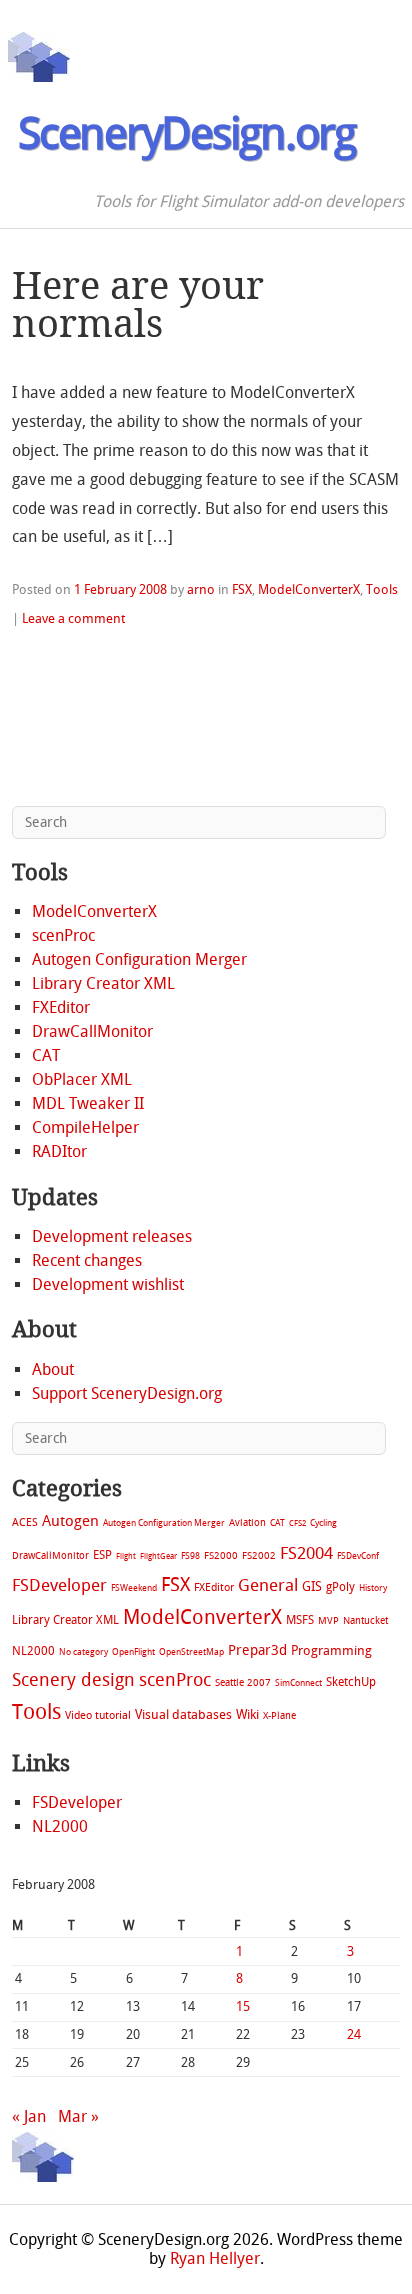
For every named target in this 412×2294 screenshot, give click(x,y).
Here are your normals (138, 305)
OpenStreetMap (191, 1651)
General (268, 1585)
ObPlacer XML (82, 1079)
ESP (102, 1555)
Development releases (112, 1236)
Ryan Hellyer (215, 2258)
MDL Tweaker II (88, 1103)
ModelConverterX (309, 589)
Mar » (78, 2116)
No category (83, 1652)
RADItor (59, 1151)
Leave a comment (73, 618)
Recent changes (87, 1260)
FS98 (190, 1555)
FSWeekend (134, 1588)
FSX (242, 589)
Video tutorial (98, 1715)
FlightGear (158, 1556)
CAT (46, 1055)
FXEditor (61, 1007)
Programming (331, 1650)
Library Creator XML (103, 983)
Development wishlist (108, 1284)
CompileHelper (85, 1127)
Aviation (247, 1522)
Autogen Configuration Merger (139, 959)
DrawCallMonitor (92, 1031)
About (53, 1369)
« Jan (29, 2116)
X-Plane (279, 1715)
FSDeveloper (59, 1585)
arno (201, 589)
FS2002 (259, 1555)
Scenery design (73, 1680)
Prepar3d (257, 1650)
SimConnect (298, 1683)
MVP (328, 1620)
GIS (312, 1586)
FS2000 (221, 1555)
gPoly (340, 1587)
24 (354, 2034)
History (373, 1588)
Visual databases (183, 1714)
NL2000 (33, 1651)
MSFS (300, 1620)
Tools (382, 589)
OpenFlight (133, 1652)
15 (243, 2006)
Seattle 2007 (243, 1683)
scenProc (63, 935)
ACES (25, 1522)
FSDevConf (358, 1556)
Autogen (70, 1521)
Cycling (323, 1522)
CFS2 (297, 1523)
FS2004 (306, 1553)
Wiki (247, 1714)
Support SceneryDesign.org (127, 1393)
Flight (126, 1556)
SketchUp (351, 1682)
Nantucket (365, 1620)
